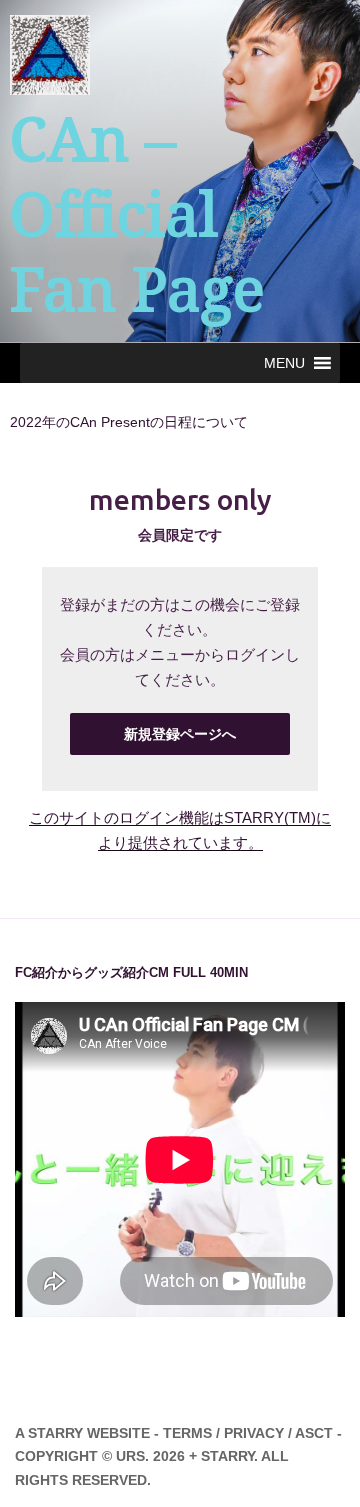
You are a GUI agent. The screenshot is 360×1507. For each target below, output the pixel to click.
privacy (254, 1433)
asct (314, 1433)
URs (130, 1456)
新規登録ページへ (180, 734)
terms (187, 1433)
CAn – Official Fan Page (137, 215)
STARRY (55, 1433)
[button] (284, 363)
